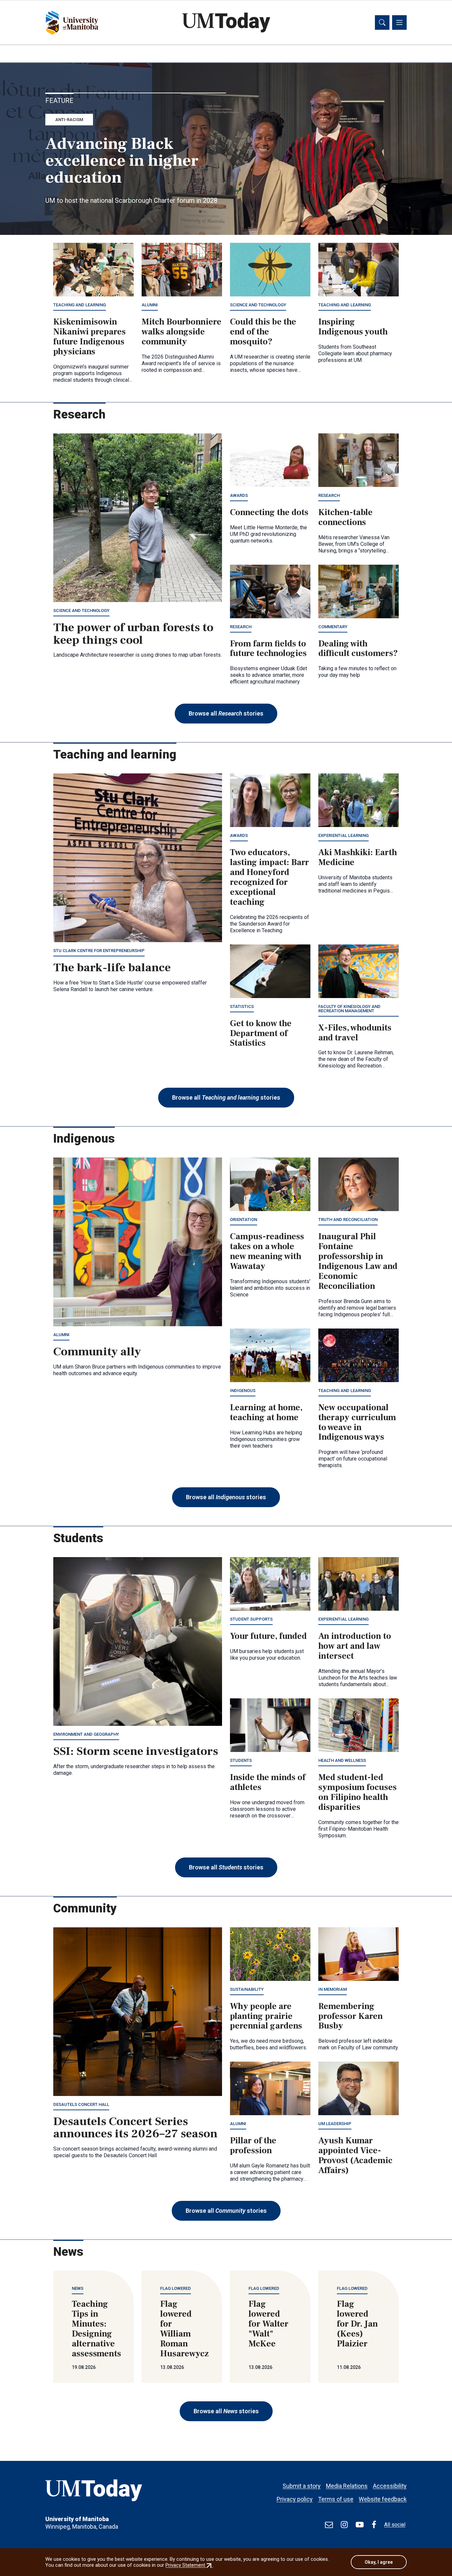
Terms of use (336, 2499)
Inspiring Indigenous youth (353, 327)
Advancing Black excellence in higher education (122, 161)
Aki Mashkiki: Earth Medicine (358, 857)
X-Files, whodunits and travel (355, 1033)
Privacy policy (295, 2499)
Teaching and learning (80, 305)
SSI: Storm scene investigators (136, 1751)
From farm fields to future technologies (268, 649)
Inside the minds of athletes (268, 1782)
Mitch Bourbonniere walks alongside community (181, 332)
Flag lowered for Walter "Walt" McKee (269, 2324)
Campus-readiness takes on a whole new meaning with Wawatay (267, 1251)
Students (241, 1760)
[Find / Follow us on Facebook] (374, 2525)
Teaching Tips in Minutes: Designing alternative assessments (96, 2329)
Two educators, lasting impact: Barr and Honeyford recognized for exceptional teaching (270, 877)
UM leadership (335, 2124)
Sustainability (247, 1989)
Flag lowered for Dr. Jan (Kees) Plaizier (357, 2324)
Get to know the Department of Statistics (261, 1033)
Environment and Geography (86, 1734)
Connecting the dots (269, 512)
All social (395, 2525)
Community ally (97, 1352)
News (78, 2288)
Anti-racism (69, 120)
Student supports (251, 1619)
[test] (329, 2525)
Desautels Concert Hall (81, 2104)
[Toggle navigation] (399, 22)
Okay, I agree (379, 2562)
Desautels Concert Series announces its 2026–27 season (136, 2128)
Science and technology (258, 305)
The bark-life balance (112, 968)
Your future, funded (268, 1636)
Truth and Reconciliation (348, 1220)
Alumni (150, 305)
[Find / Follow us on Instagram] (344, 2525)
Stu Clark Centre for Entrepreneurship (99, 951)
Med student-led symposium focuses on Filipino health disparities (358, 1792)
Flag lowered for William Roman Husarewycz (184, 2329)
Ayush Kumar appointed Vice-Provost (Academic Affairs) (355, 2156)
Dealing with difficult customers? (358, 649)
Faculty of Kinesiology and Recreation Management (349, 1009)
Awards (239, 495)
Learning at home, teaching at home (266, 1413)
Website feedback (383, 2499)
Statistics (242, 1006)
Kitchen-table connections (345, 517)
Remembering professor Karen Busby (351, 2016)
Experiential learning (343, 835)
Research (329, 495)
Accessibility (390, 2486)
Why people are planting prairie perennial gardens (266, 2016)
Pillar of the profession (253, 2146)
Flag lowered (176, 2288)
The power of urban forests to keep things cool (133, 634)
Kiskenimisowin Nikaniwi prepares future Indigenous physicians (90, 337)
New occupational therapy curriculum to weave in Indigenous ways (357, 1422)
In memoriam (333, 1989)
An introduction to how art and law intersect (355, 1646)
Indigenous (243, 1391)
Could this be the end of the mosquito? (263, 332)
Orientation (244, 1220)
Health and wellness (342, 1760)
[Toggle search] (382, 22)
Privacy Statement (189, 2565)
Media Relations (347, 2486)
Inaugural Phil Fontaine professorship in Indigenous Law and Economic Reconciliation (358, 1261)
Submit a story (302, 2486)
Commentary (333, 627)
